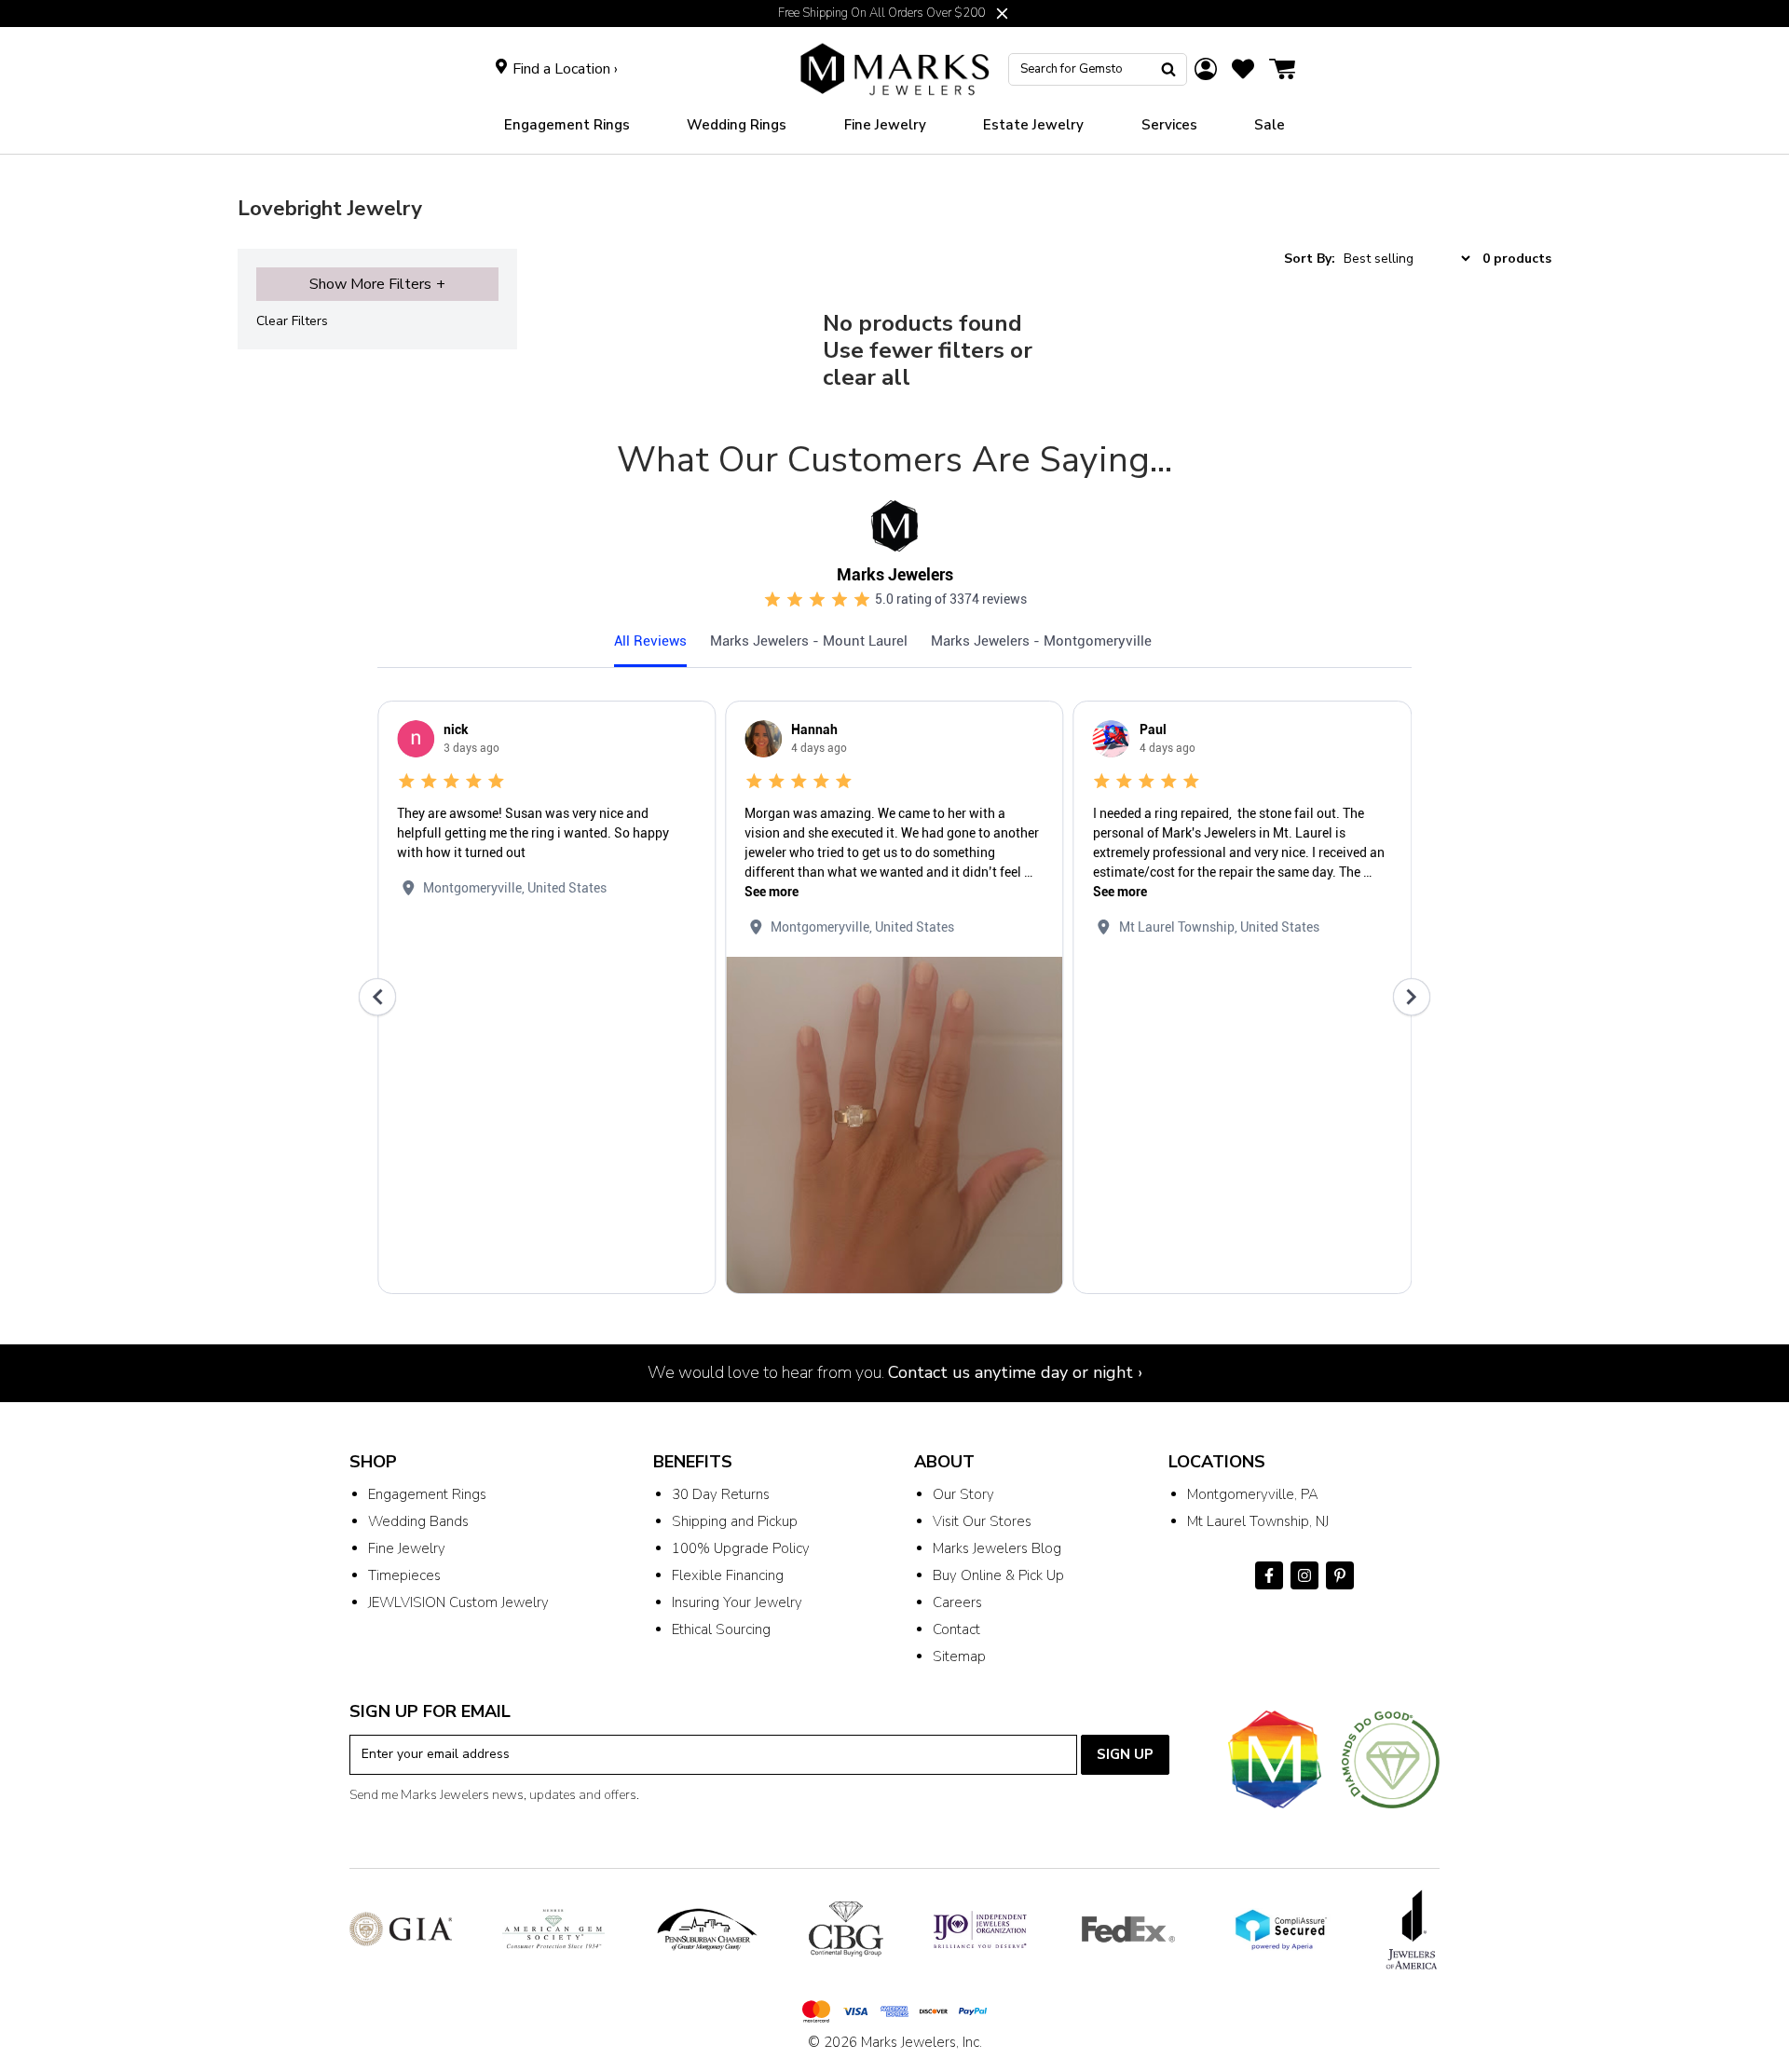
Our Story (963, 1494)
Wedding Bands (418, 1521)
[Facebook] (1269, 1575)
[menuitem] (567, 125)
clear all (867, 377)
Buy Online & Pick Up (998, 1575)
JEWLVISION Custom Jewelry (458, 1602)
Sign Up (1125, 1754)
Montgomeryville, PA (1253, 1494)
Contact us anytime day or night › (1015, 1372)
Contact (956, 1629)
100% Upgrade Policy (741, 1548)
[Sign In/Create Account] (1206, 69)
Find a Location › (565, 69)
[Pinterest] (1340, 1575)
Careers (957, 1602)
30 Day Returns (721, 1494)
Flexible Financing (728, 1575)
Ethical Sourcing (721, 1629)
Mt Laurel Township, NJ (1258, 1521)
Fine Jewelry (407, 1548)
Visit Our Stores (982, 1521)
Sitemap (959, 1656)
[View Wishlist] (1243, 69)
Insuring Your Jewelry (737, 1602)
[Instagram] (1304, 1575)
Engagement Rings (427, 1494)
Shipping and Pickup (735, 1521)
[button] (1002, 14)
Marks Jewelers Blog (997, 1548)
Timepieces (404, 1575)
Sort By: (1310, 259)
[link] (737, 125)
